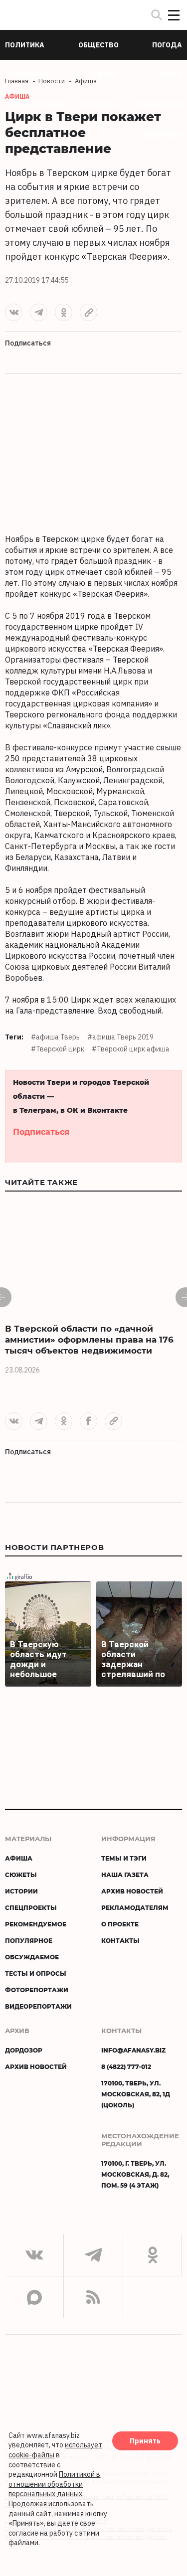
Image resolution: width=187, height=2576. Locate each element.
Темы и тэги (124, 1858)
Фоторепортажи (37, 1990)
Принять (145, 2441)
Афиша (19, 1858)
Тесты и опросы (36, 1973)
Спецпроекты (31, 1907)
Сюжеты (21, 1875)
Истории (21, 1891)
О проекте (120, 1924)
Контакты (120, 1940)
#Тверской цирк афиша (131, 1049)
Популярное (29, 1940)
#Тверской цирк (58, 1049)
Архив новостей (132, 1891)
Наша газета (125, 1875)
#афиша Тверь (55, 1037)
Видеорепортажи (38, 2006)
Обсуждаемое (32, 1957)
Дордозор (24, 2050)
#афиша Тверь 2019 (120, 1037)
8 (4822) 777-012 (126, 2066)
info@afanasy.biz (133, 2050)
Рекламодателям (135, 1907)
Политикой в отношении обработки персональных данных (54, 2484)
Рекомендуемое (36, 1924)
